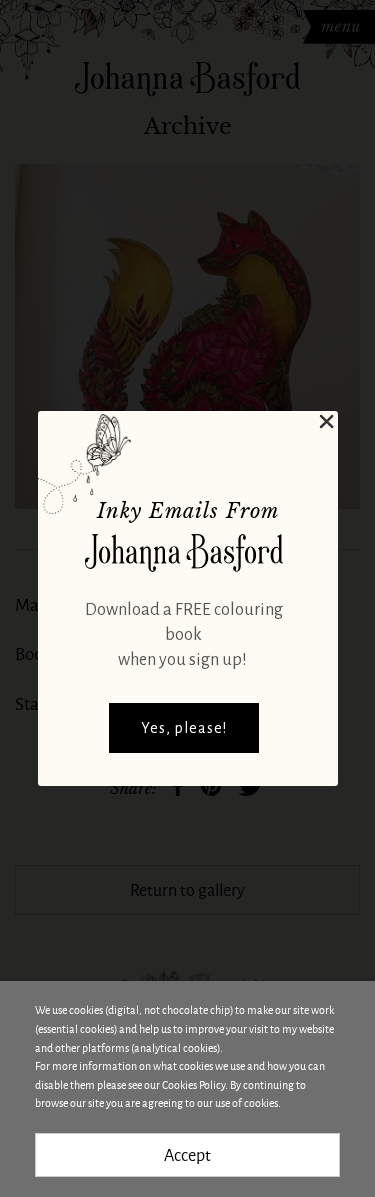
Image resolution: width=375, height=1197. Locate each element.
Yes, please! (184, 728)
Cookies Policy (193, 1084)
